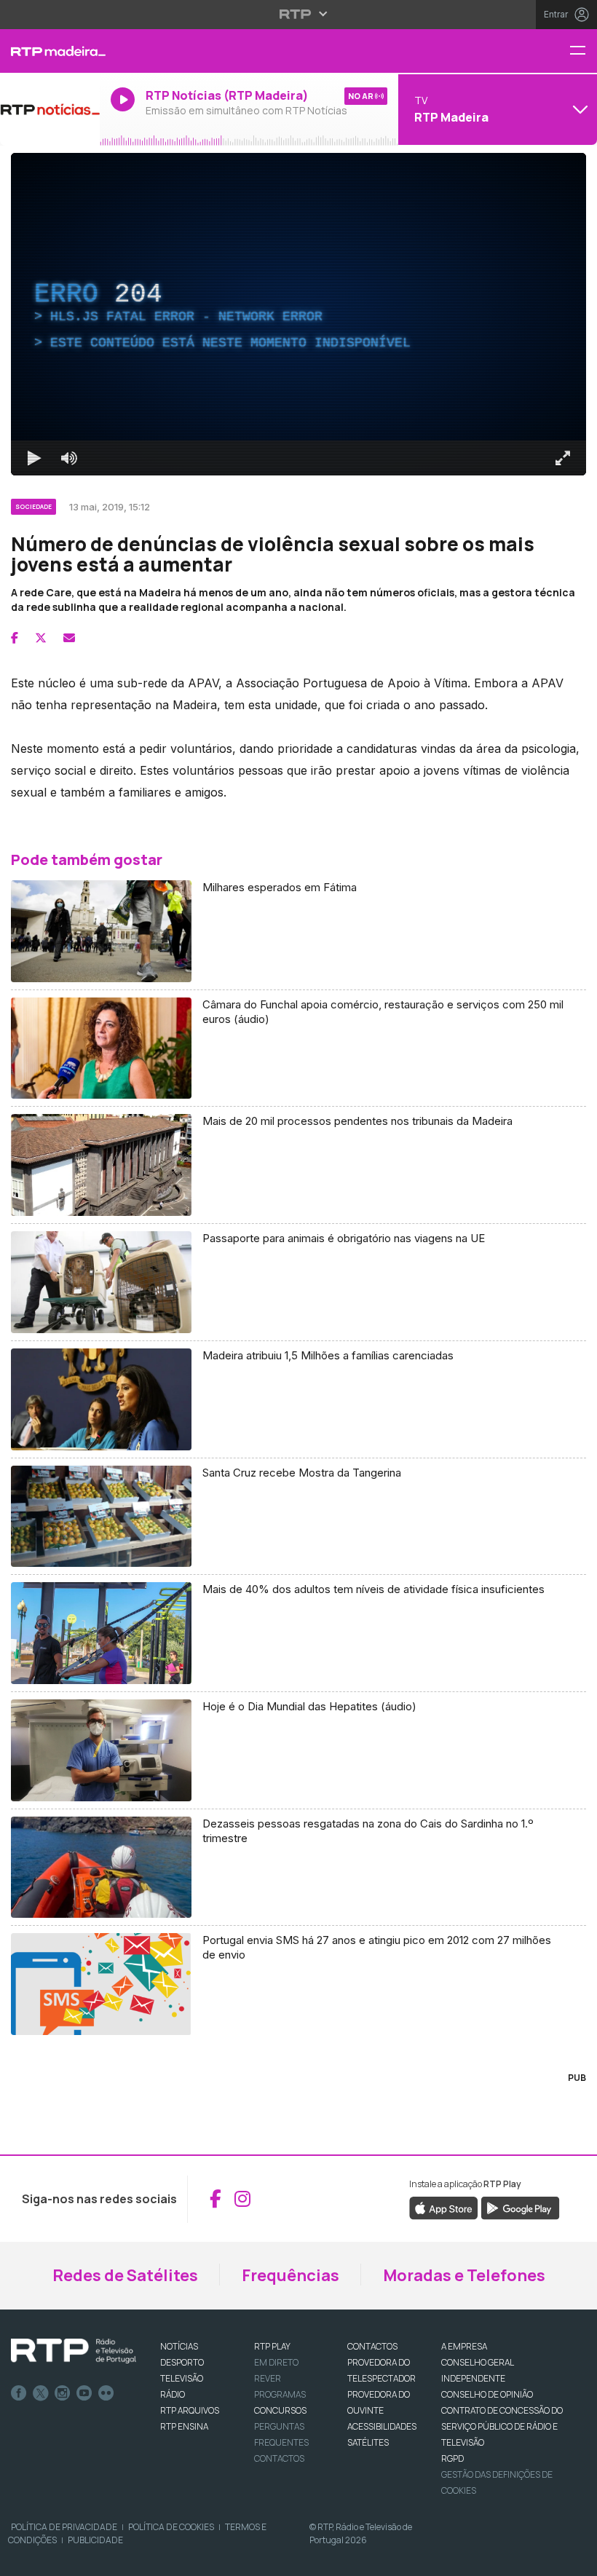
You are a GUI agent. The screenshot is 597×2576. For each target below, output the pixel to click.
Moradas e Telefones (464, 2275)
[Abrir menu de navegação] (583, 51)
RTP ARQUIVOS (190, 2410)
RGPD (452, 2458)
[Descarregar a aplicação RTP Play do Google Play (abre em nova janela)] (520, 2207)
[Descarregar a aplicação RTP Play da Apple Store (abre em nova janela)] (444, 2207)
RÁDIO (173, 2394)
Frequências (290, 2275)
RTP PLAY (272, 2346)
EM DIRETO (276, 2362)
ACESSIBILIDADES (382, 2426)
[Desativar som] (69, 458)
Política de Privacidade (64, 2527)
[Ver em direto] (50, 109)
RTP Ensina (184, 2426)
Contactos (279, 2458)
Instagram (63, 2393)
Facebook (19, 2393)
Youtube (84, 2393)
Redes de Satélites (125, 2275)
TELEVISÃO (182, 2378)
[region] (298, 314)
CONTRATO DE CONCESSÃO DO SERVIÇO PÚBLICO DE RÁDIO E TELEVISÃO (502, 2426)
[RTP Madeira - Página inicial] (50, 51)
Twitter (41, 2393)
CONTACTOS (372, 2346)
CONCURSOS (280, 2410)
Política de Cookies (171, 2527)
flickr (106, 2393)
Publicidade (95, 2540)
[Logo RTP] (74, 2351)
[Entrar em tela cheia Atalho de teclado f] (563, 458)
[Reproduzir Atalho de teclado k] (34, 458)
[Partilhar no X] (41, 638)
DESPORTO (182, 2362)
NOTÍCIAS (179, 2346)
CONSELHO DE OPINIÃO (487, 2394)
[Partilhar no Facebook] (15, 638)
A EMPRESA (464, 2346)
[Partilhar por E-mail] (69, 638)
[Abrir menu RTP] (299, 14)
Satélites (368, 2442)
